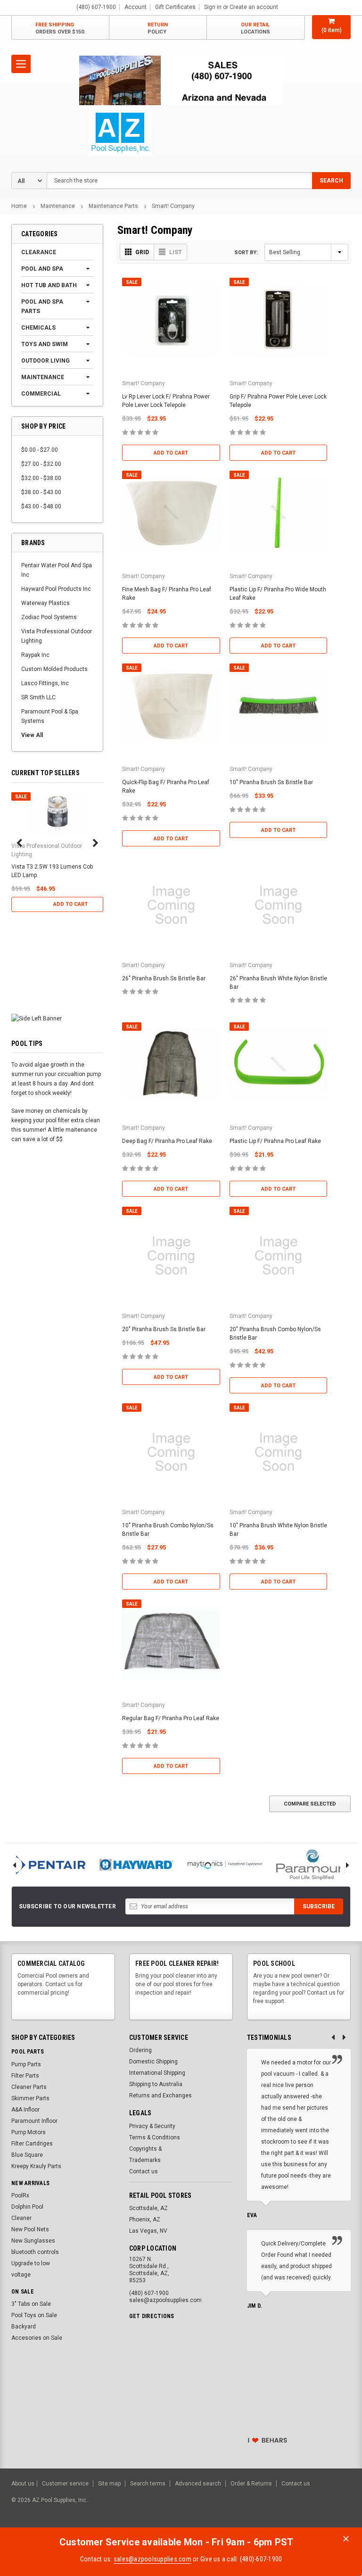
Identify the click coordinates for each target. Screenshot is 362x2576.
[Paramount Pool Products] (313, 1865)
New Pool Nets (30, 2229)
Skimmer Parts (30, 2098)
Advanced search (198, 2484)
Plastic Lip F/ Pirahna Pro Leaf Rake (275, 1141)
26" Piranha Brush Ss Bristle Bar (164, 978)
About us (23, 2484)
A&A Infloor (25, 2110)
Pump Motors (29, 2132)
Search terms (148, 2484)
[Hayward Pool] (136, 1865)
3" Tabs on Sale (31, 2304)
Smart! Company (173, 206)
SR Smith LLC (38, 697)
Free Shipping (60, 28)
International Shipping (157, 2073)
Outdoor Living (45, 361)
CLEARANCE (39, 252)
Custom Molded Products (54, 669)
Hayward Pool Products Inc (56, 589)
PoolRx (20, 2195)
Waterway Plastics (45, 603)
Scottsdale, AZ (148, 2208)
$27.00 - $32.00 (41, 464)
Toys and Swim (45, 344)
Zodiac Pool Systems (49, 617)
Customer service (65, 2484)
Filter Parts (25, 2076)
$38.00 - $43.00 (41, 492)
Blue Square (27, 2155)
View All (32, 735)
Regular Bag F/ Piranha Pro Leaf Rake (171, 1718)
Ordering (140, 2050)
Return (158, 28)
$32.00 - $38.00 (41, 478)
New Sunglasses (33, 2241)
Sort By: (246, 253)
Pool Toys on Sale (34, 2315)
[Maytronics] (225, 1865)
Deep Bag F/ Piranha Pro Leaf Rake (167, 1141)
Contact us (144, 2171)
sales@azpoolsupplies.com (152, 2559)
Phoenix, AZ (145, 2220)
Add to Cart (70, 904)
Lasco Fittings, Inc (45, 683)
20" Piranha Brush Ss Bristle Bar (164, 1329)
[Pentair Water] (48, 1865)
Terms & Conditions (155, 2137)
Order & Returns (251, 2484)
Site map (109, 2484)
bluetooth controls (35, 2252)
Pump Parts (26, 2064)
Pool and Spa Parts (42, 306)
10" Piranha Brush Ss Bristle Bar (271, 782)
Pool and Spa (42, 269)
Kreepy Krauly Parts (36, 2166)
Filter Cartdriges (32, 2144)
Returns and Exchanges (160, 2096)
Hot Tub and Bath (49, 285)
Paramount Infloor (34, 2121)
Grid (142, 252)
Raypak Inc (35, 655)
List (176, 252)
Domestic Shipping (153, 2062)
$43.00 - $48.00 (41, 506)
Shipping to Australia (156, 2084)
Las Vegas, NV (148, 2231)
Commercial (41, 394)
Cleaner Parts (29, 2087)
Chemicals (38, 328)
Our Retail (255, 28)
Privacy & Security (152, 2126)
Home (19, 206)
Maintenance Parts (113, 206)
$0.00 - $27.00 (40, 450)
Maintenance (58, 206)
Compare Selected (310, 1804)
